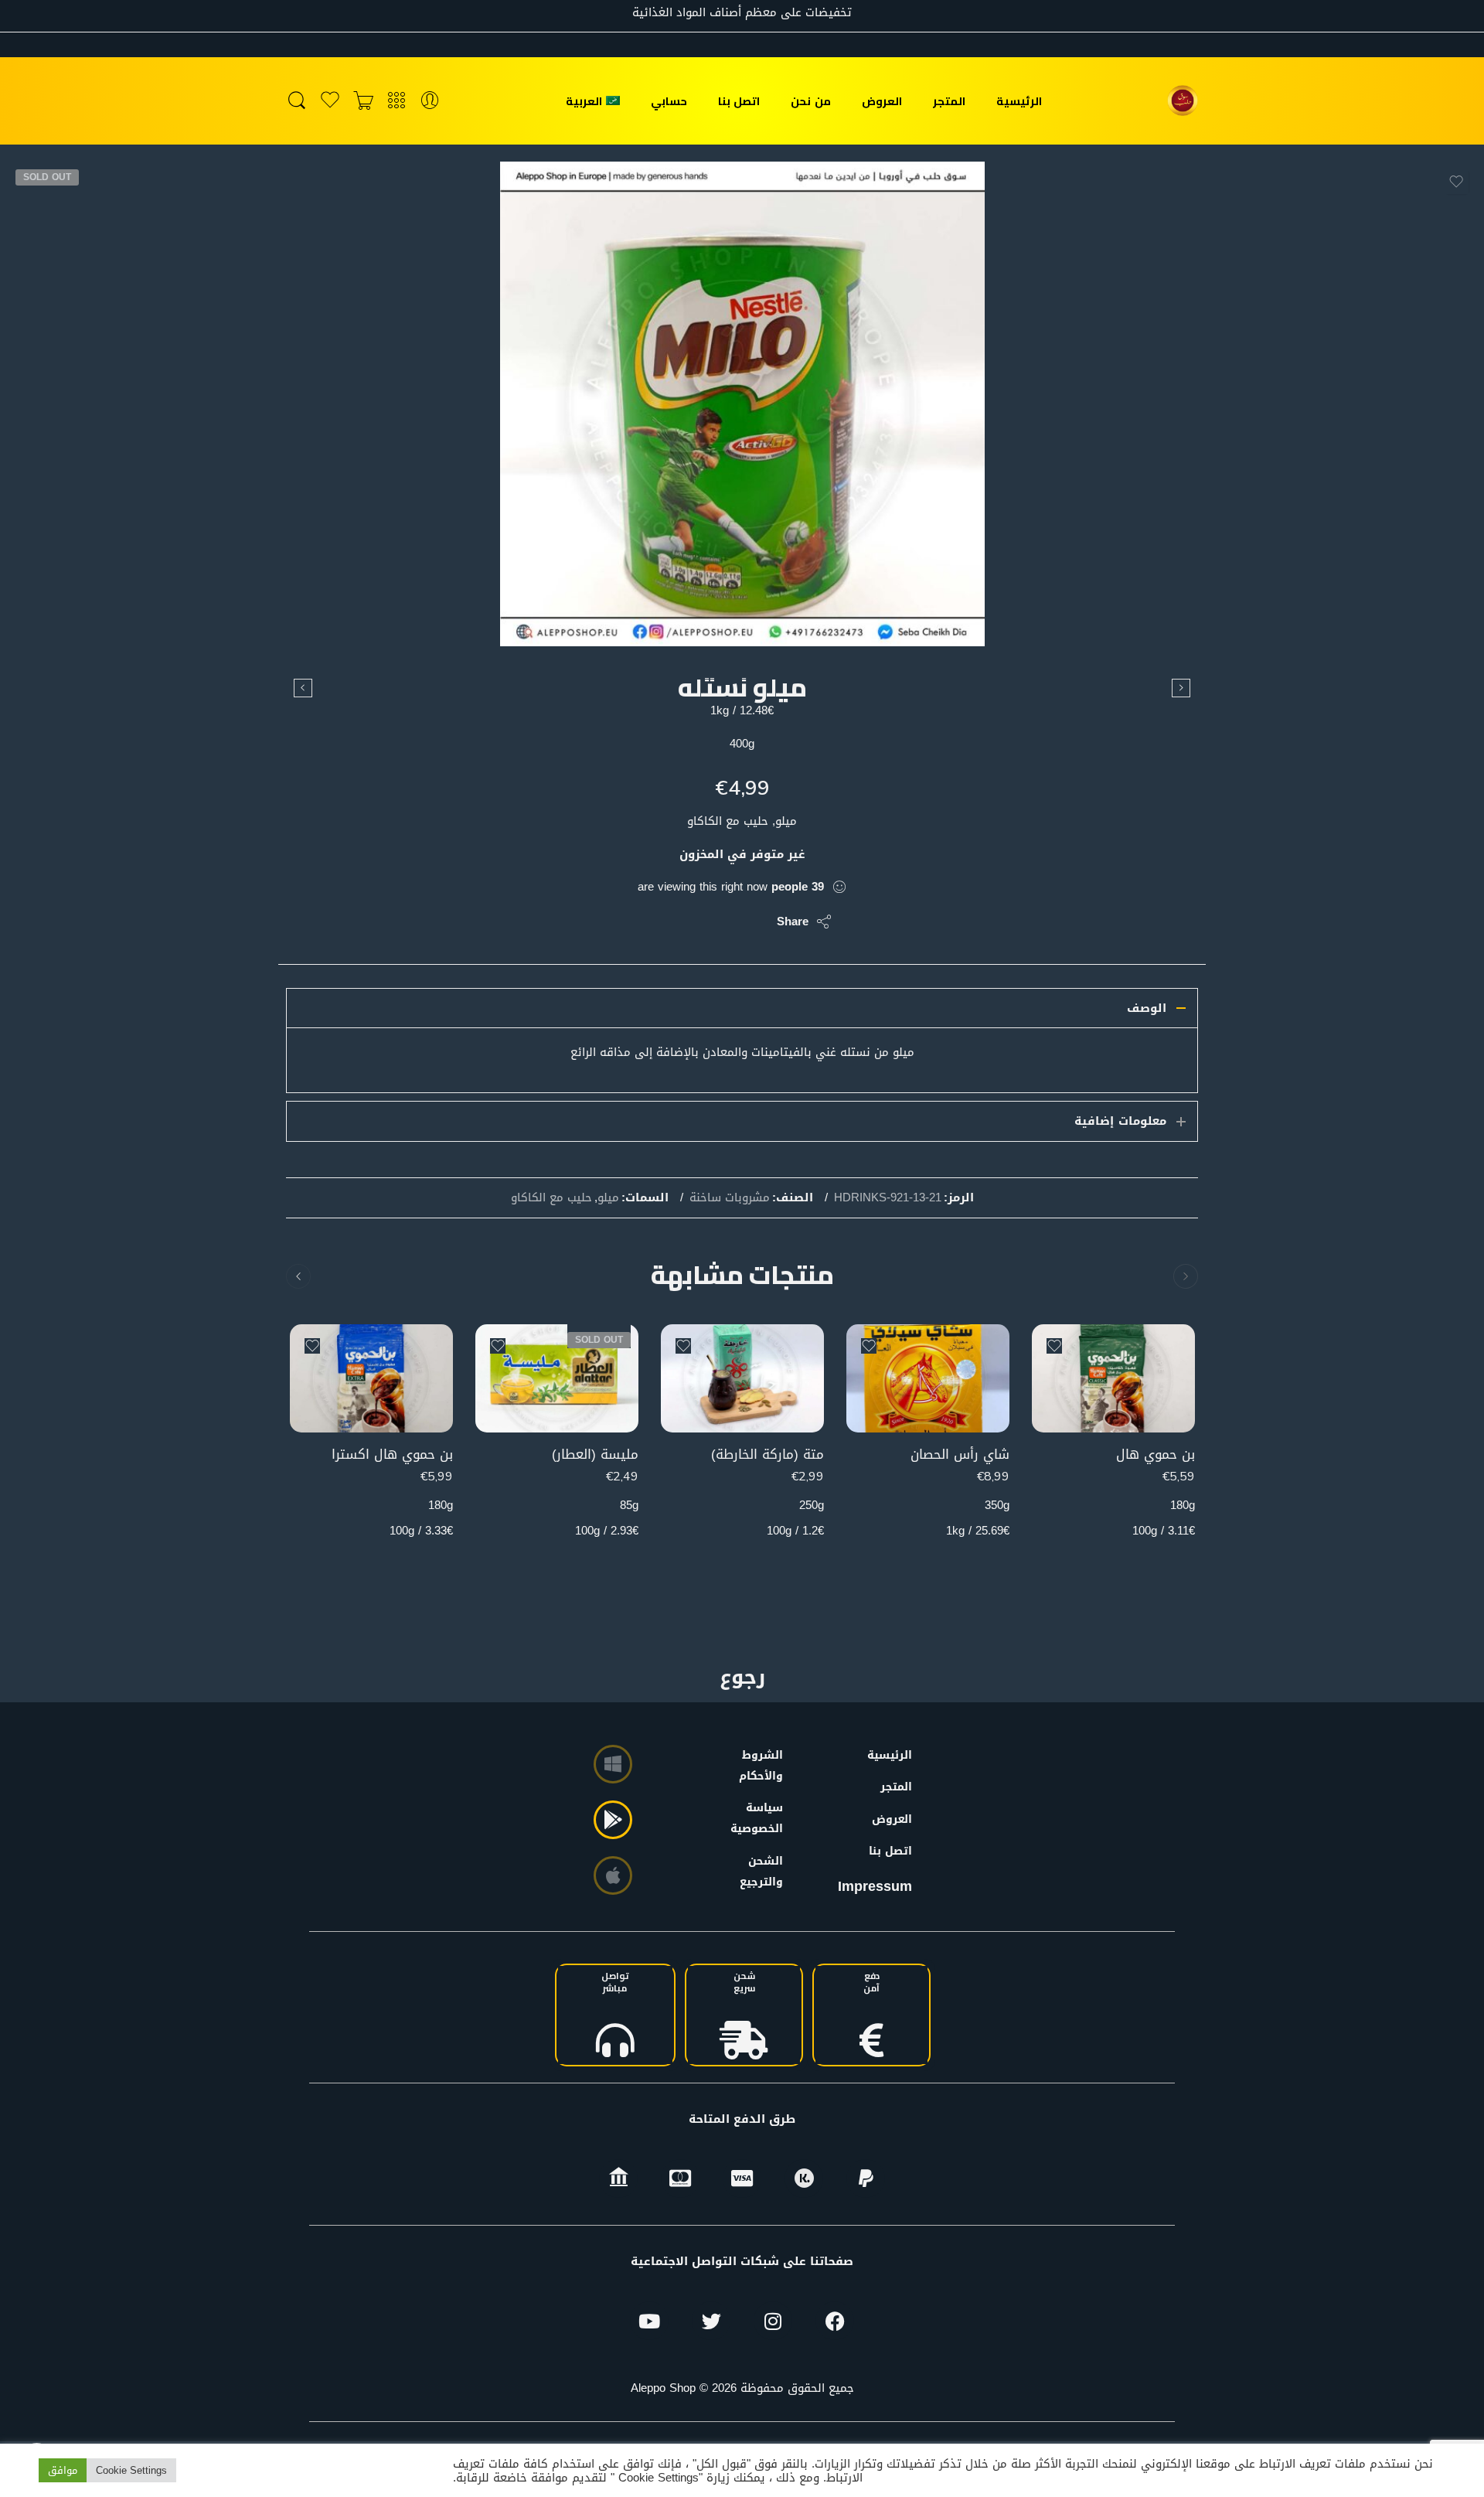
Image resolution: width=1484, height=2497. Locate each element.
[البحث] (297, 101)
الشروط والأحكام (764, 1766)
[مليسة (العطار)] (557, 1379)
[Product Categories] (397, 101)
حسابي (669, 101)
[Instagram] (773, 2321)
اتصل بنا (739, 101)
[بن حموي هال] (1113, 1379)
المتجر (949, 101)
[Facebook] (835, 2321)
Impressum (875, 1886)
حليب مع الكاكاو (551, 1198)
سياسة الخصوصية (764, 1818)
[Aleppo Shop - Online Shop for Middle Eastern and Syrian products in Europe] (1183, 100)
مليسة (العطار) (595, 1455)
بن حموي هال (1156, 1455)
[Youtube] (649, 2321)
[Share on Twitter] (752, 921)
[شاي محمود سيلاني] (1181, 688)
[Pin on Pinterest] (690, 921)
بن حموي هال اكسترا (392, 1455)
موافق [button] (63, 2470)
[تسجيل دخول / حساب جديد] (430, 101)
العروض (882, 101)
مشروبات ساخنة (730, 1198)
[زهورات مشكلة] (303, 688)
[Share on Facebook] (721, 921)
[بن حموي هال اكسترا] (371, 1379)
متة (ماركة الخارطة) (768, 1455)
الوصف (1147, 1008)
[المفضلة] (1456, 182)
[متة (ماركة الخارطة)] (742, 1379)
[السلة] (363, 101)
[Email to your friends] (659, 921)
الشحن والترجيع (764, 1872)
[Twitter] (711, 2321)
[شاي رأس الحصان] (928, 1379)
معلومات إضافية (1120, 1121)
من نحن (810, 101)
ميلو (608, 1198)
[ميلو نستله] (742, 404)
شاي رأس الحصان (960, 1455)
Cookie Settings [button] (131, 2470)
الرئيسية (1019, 101)
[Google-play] (613, 1820)
